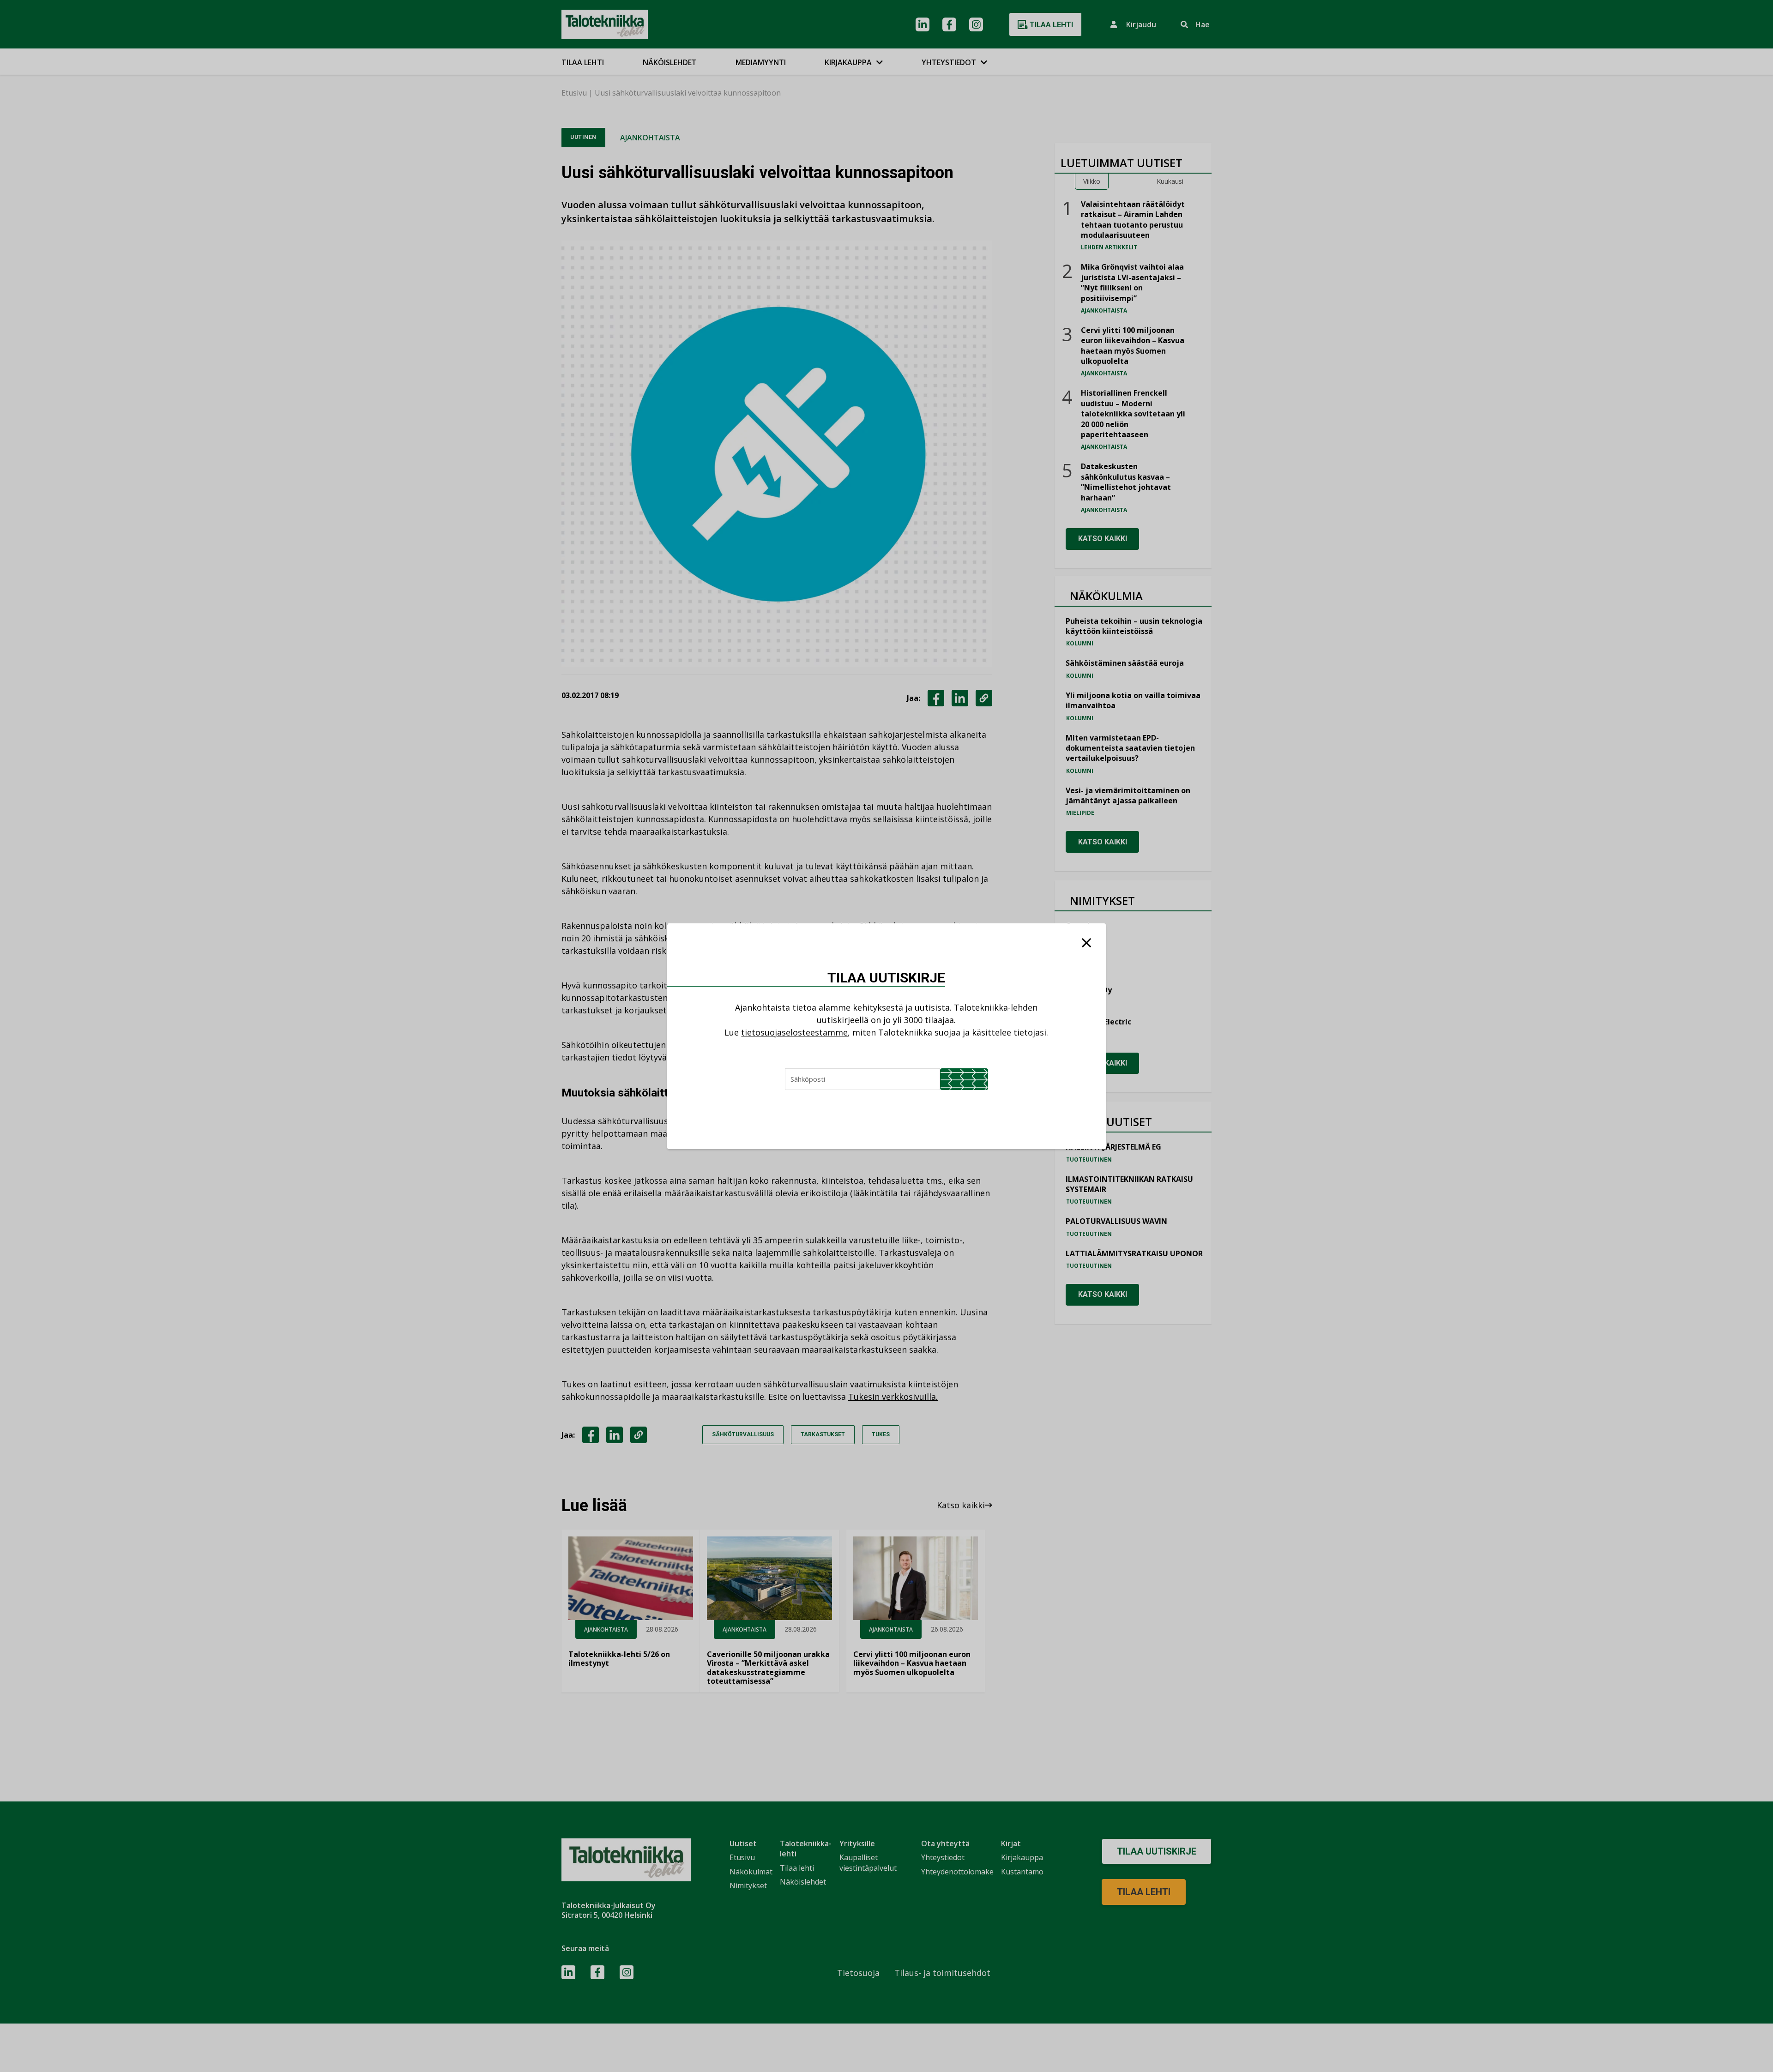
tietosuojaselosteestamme (794, 1032)
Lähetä (964, 1079)
